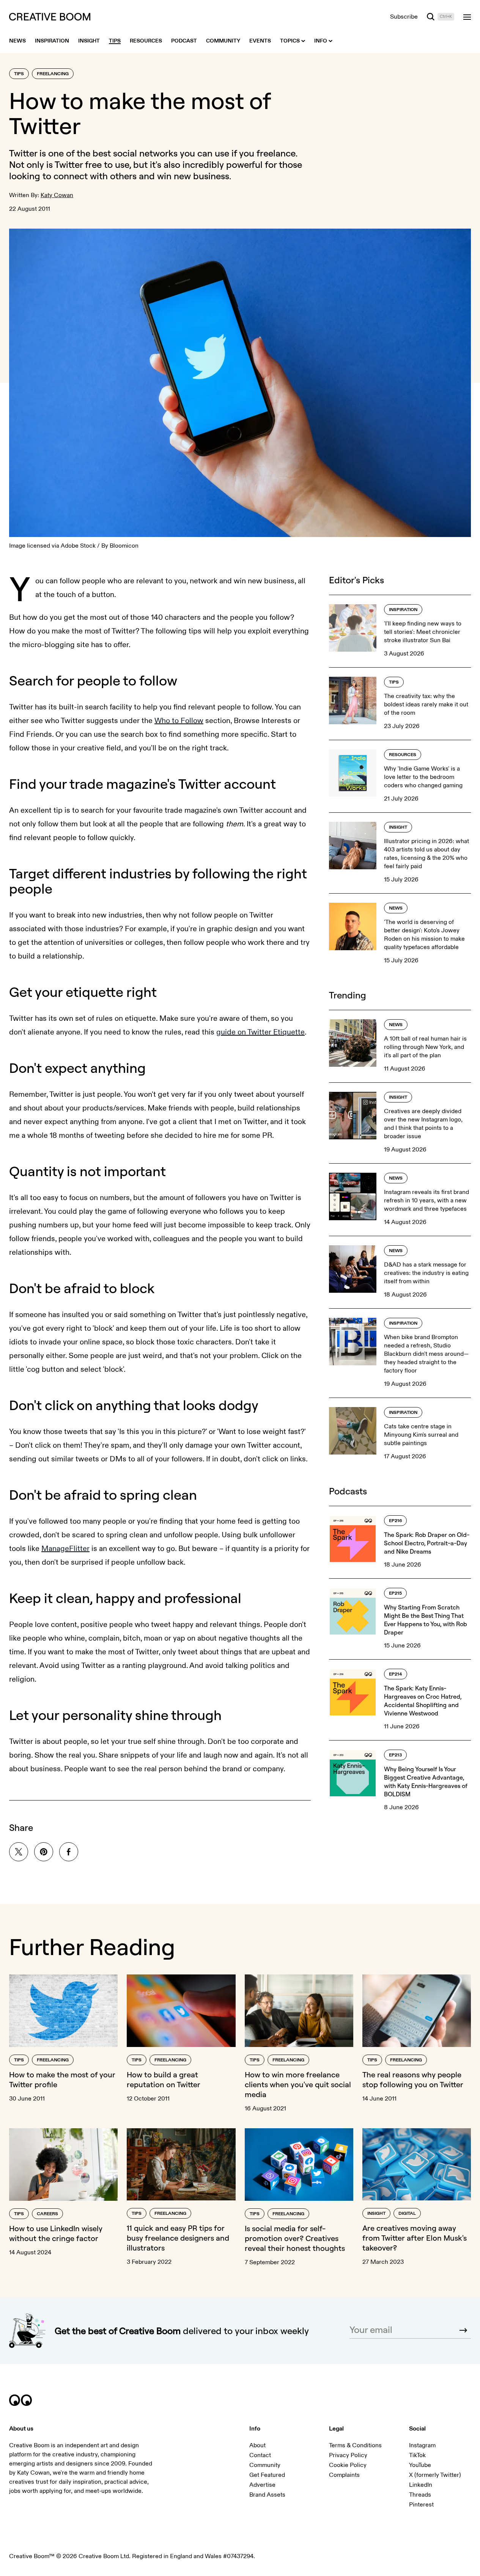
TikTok (417, 2455)
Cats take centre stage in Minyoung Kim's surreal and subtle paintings (421, 1435)
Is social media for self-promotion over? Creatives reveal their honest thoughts (295, 2238)
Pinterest (421, 2505)
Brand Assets (267, 2495)
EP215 (395, 1593)
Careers (47, 2214)
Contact (260, 2455)
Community (265, 2465)
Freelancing (53, 74)
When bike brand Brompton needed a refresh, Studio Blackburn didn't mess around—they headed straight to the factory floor (426, 1354)
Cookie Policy (348, 2465)
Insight (398, 827)
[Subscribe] (463, 2330)
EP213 (395, 1755)
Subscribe (404, 17)
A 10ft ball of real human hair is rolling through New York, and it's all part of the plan (425, 1047)
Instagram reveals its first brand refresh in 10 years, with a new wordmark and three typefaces (426, 1200)
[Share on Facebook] (69, 1852)
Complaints (344, 2475)
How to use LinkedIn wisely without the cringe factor (56, 2233)
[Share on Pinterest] (44, 1852)
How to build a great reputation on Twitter (164, 2079)
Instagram (422, 2445)
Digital (407, 2214)
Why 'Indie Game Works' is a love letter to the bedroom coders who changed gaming (423, 777)
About (257, 2445)
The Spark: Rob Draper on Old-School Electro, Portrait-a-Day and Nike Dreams (427, 1543)
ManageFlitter (65, 1549)
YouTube (420, 2465)
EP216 (395, 1521)
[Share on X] (19, 1852)
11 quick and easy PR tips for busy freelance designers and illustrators (178, 2238)
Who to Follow (179, 721)
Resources (403, 755)
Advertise (262, 2485)
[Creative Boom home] (50, 17)
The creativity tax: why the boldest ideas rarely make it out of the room (426, 704)
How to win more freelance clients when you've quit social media (298, 2084)
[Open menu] (467, 17)
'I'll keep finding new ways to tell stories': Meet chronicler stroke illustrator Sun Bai (423, 632)
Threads (420, 2495)
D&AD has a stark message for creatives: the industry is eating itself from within (426, 1273)
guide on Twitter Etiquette (260, 1032)
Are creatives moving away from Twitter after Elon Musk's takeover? (415, 2238)
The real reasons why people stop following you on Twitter (413, 2079)
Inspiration (403, 610)
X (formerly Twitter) (435, 2475)
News (396, 908)
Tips (19, 74)
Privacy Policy (348, 2455)
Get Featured (267, 2475)
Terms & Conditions (355, 2445)
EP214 (396, 1674)
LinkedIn (421, 2485)
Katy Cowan (57, 195)
